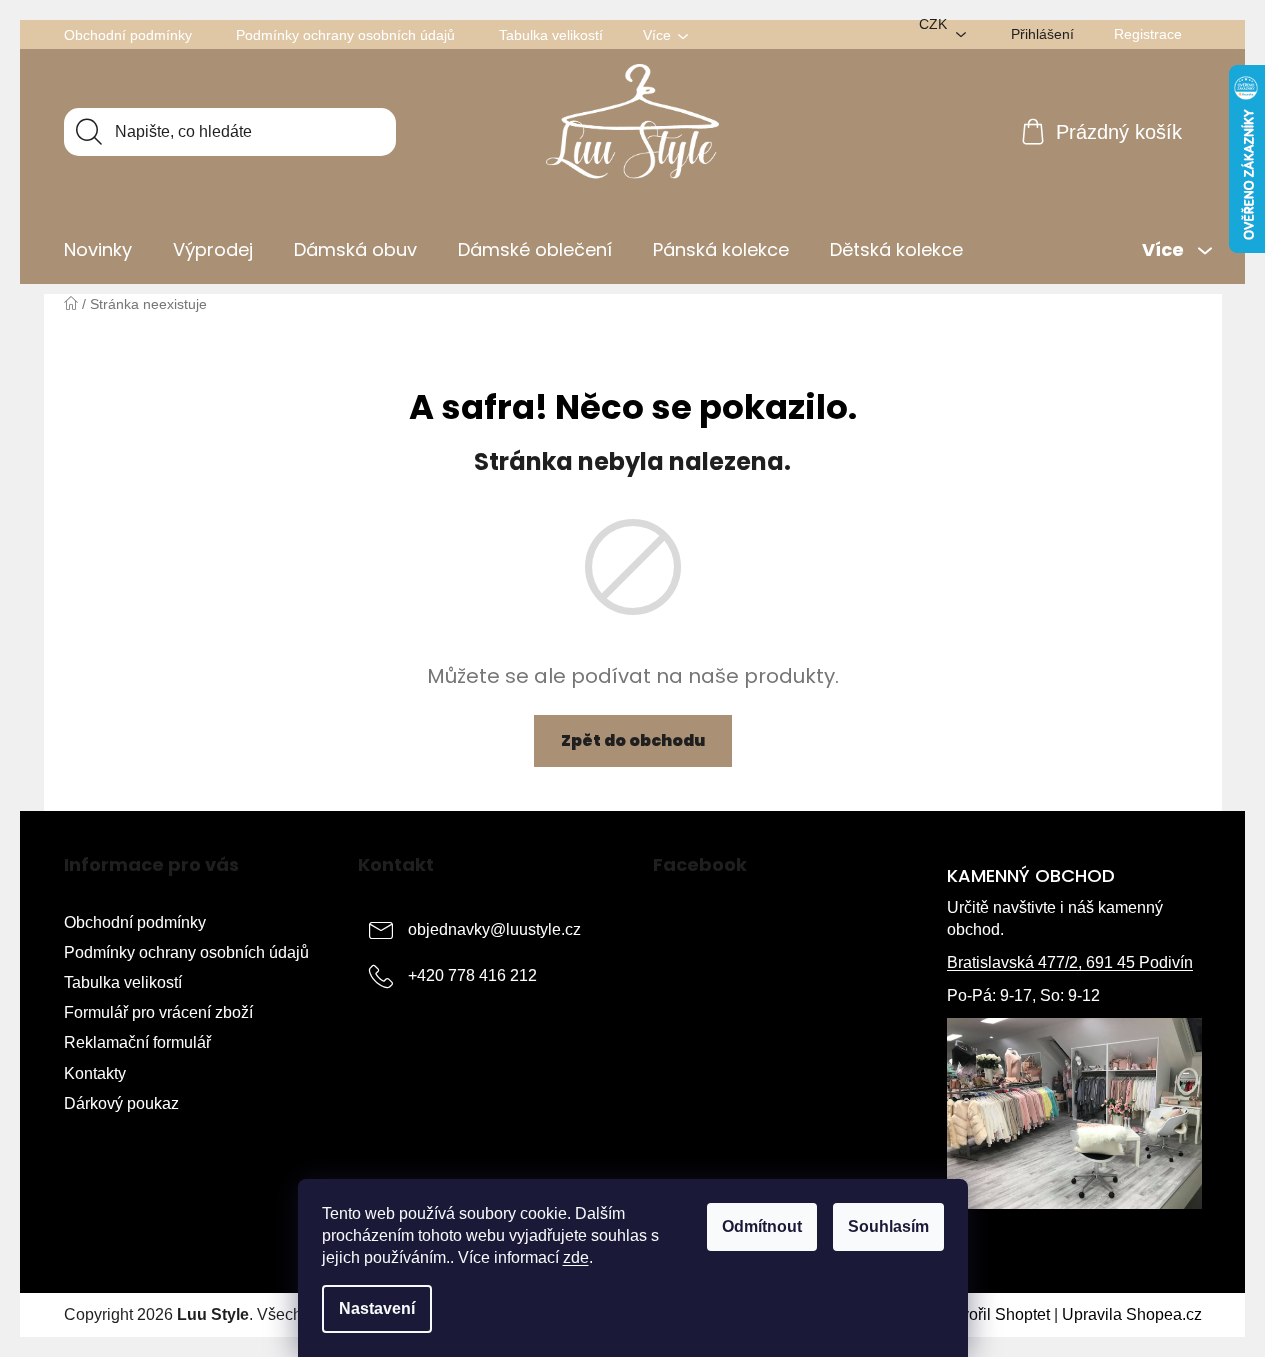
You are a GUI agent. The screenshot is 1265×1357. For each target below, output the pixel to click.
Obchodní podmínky (128, 35)
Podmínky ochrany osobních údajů (345, 35)
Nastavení (377, 1308)
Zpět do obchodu (633, 740)
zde (576, 1257)
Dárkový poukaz (121, 1103)
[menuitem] (98, 250)
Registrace (1148, 34)
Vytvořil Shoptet (994, 1314)
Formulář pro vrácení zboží (158, 1012)
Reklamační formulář (137, 1042)
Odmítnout (762, 1226)
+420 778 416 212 (472, 975)
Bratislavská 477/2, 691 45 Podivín (1070, 962)
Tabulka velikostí (551, 35)
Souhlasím (888, 1226)
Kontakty (95, 1073)
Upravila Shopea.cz (1132, 1314)
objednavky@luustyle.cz (494, 929)
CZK (933, 24)
